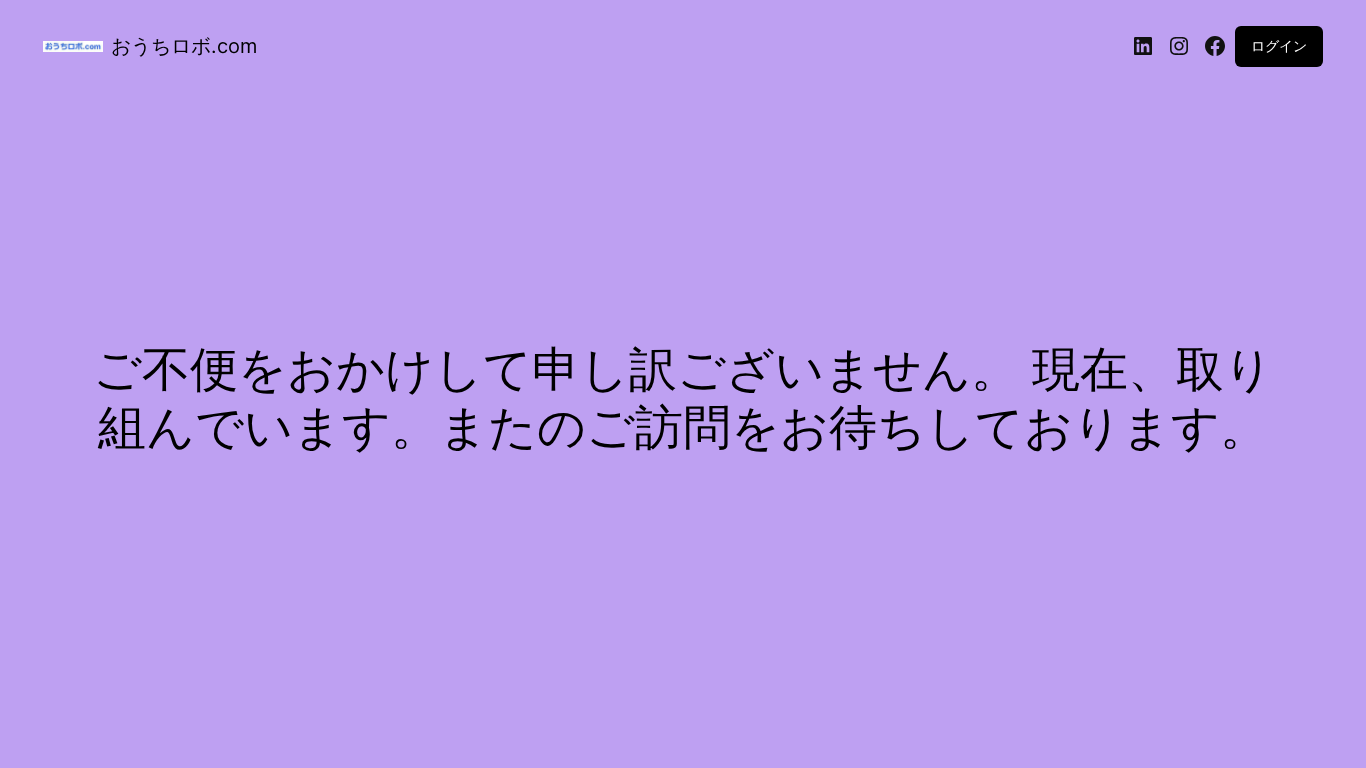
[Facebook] (1215, 46)
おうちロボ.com (184, 46)
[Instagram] (1179, 46)
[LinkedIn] (1143, 46)
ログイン (1279, 45)
